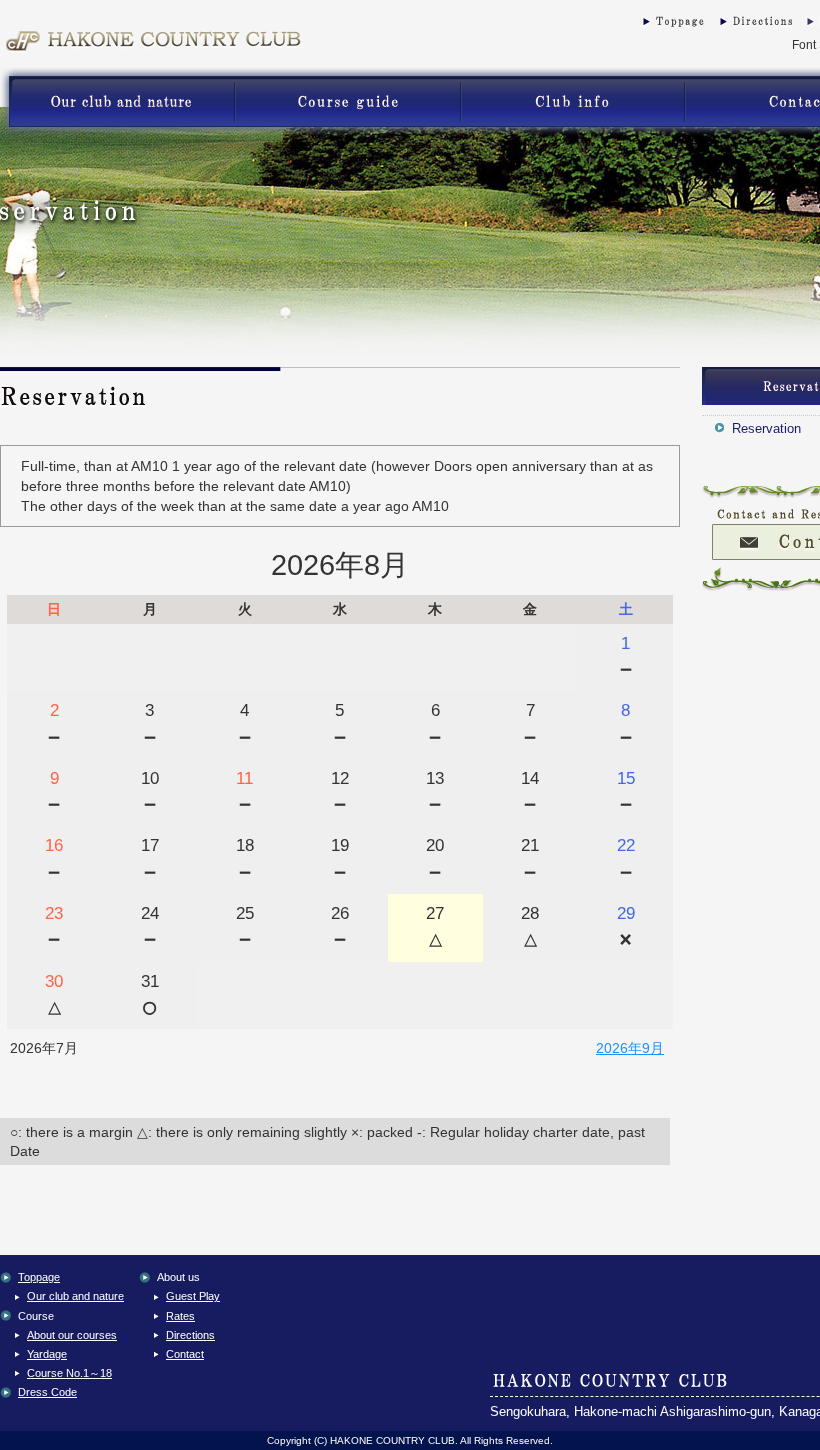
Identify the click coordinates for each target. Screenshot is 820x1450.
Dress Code (47, 1392)
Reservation (766, 428)
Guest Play (572, 102)
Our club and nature (75, 1296)
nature (117, 102)
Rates (180, 1316)
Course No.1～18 (69, 1373)
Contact (185, 1354)
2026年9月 (630, 1048)
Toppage (664, 25)
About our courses (72, 1335)
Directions (190, 1335)
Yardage (47, 1354)
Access (754, 25)
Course (347, 102)
